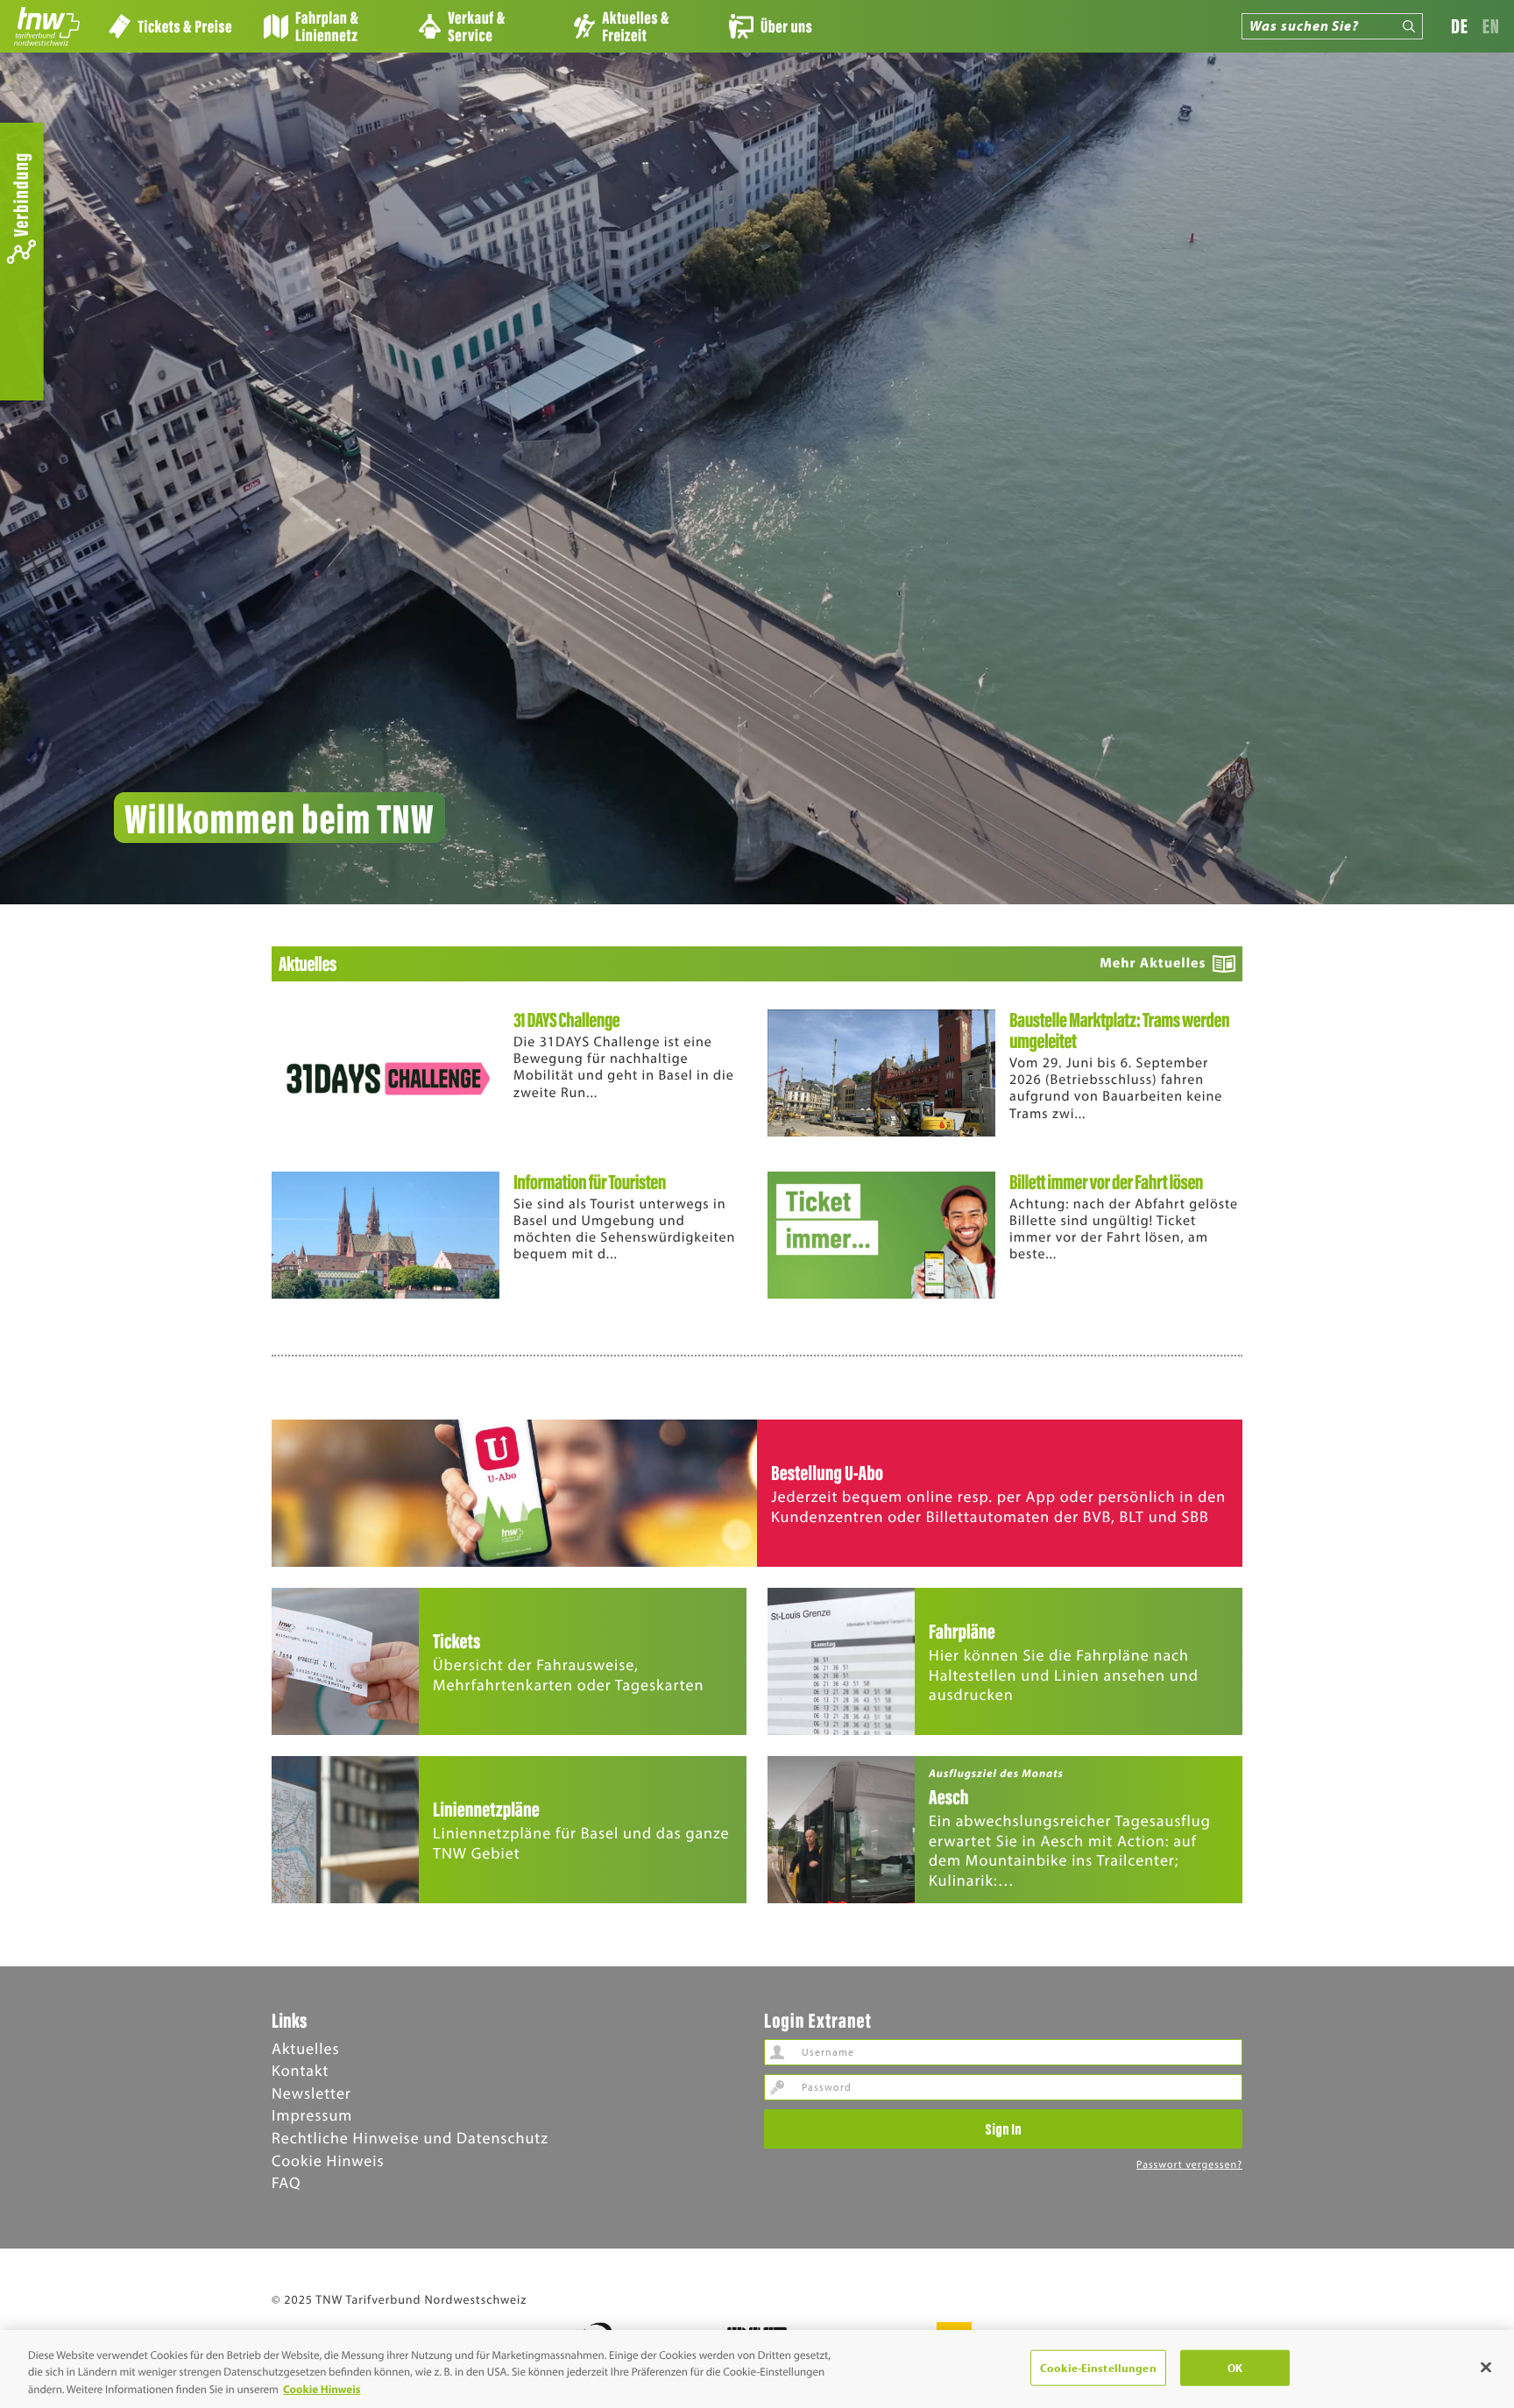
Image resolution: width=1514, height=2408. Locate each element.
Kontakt (300, 2070)
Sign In (1003, 2128)
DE (1460, 26)
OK (1235, 2367)
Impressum (312, 2115)
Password (777, 2087)
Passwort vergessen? (1189, 2165)
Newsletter (311, 2093)
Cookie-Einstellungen (1098, 2367)
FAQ (286, 2182)
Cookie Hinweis (328, 2160)
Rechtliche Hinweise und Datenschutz (410, 2138)
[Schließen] (1486, 2367)
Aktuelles (306, 2048)
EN (1491, 26)
